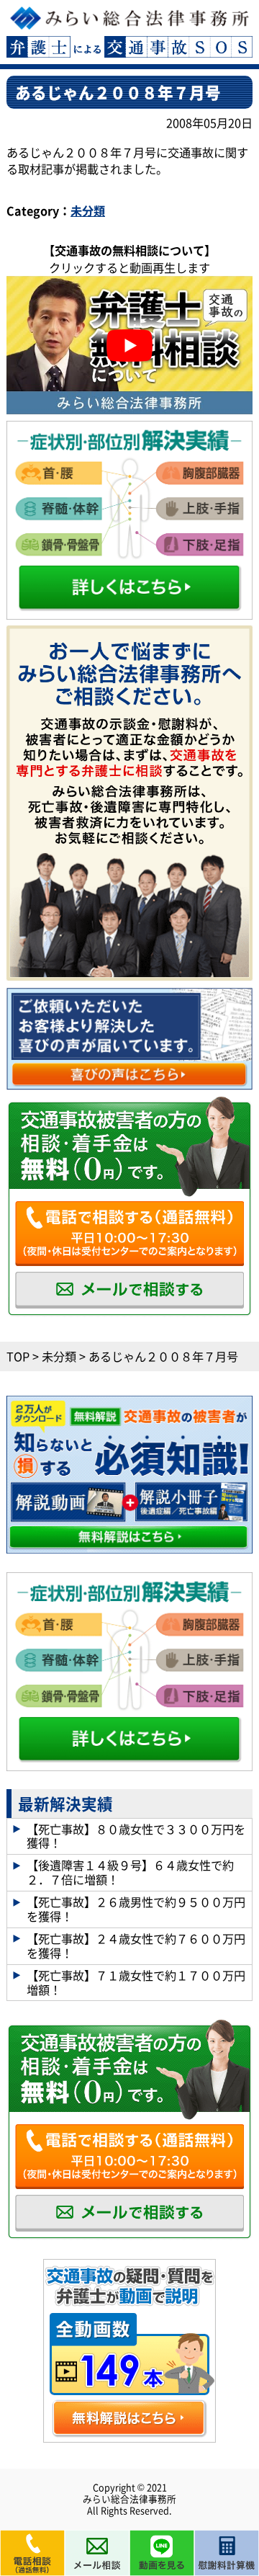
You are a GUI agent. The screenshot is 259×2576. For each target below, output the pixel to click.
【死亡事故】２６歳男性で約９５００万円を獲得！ (136, 1909)
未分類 (88, 211)
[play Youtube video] (129, 345)
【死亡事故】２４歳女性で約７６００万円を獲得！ (136, 1946)
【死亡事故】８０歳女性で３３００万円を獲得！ (136, 1836)
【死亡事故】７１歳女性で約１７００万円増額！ (136, 1982)
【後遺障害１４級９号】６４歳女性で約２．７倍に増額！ (130, 1872)
